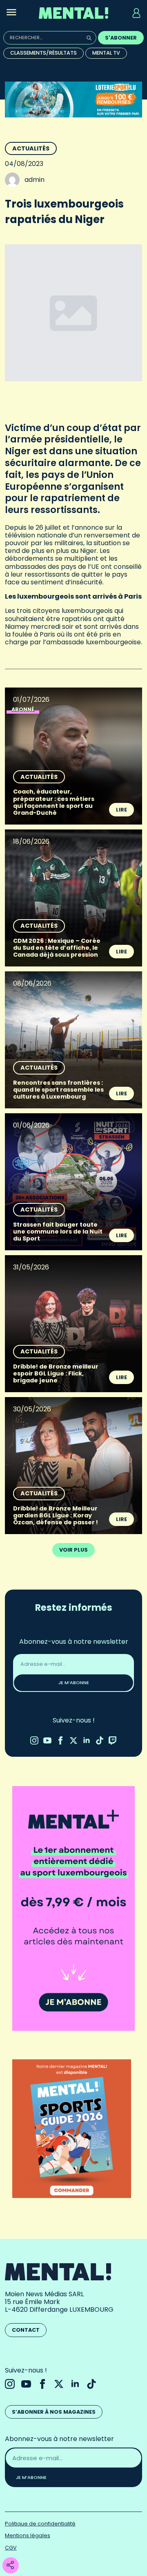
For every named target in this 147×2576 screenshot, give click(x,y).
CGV (11, 2548)
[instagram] (34, 1740)
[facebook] (60, 1740)
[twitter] (73, 1740)
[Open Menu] (11, 13)
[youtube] (47, 1740)
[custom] (100, 1740)
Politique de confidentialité (40, 2524)
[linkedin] (87, 1740)
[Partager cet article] (10, 2566)
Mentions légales (28, 2535)
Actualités (31, 148)
